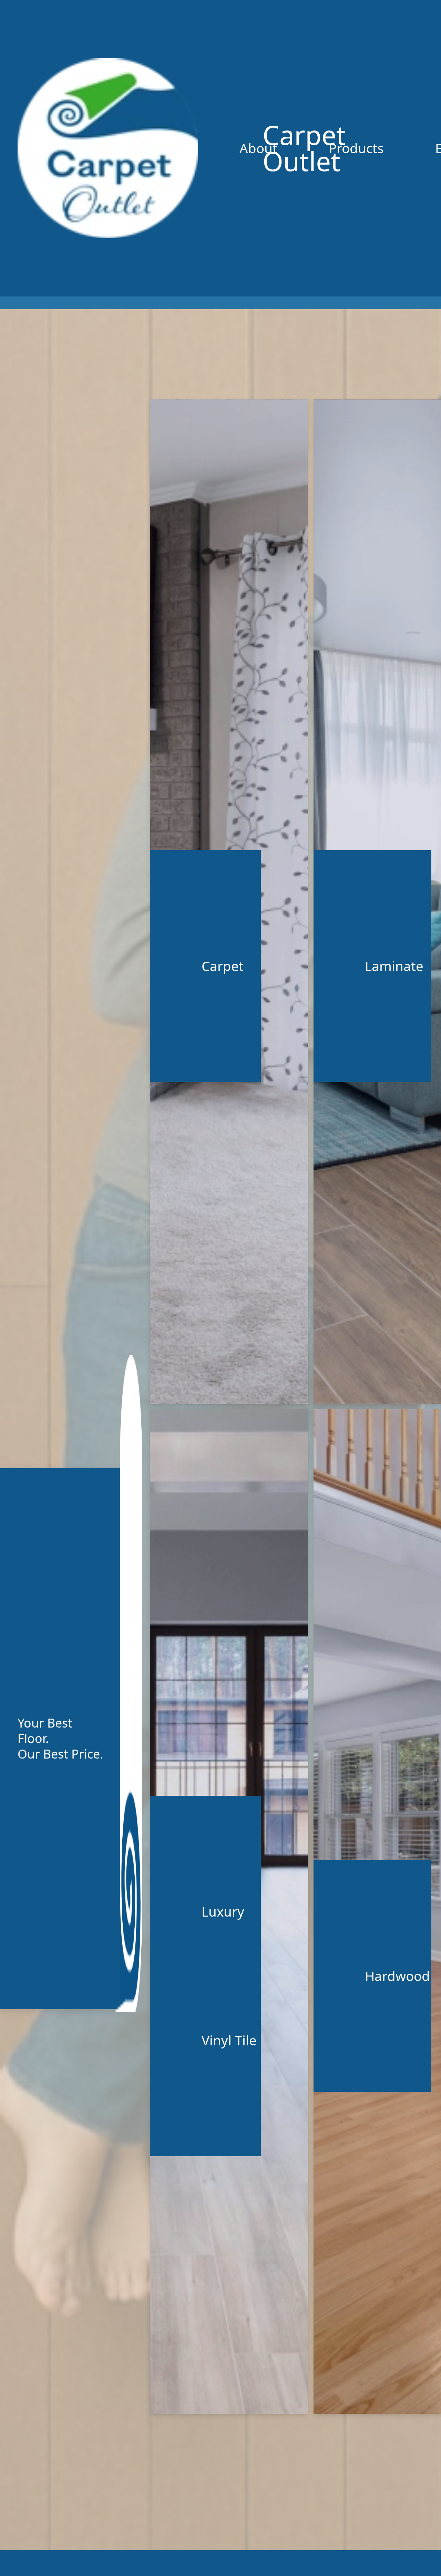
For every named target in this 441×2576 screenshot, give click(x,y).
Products (356, 148)
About (258, 148)
